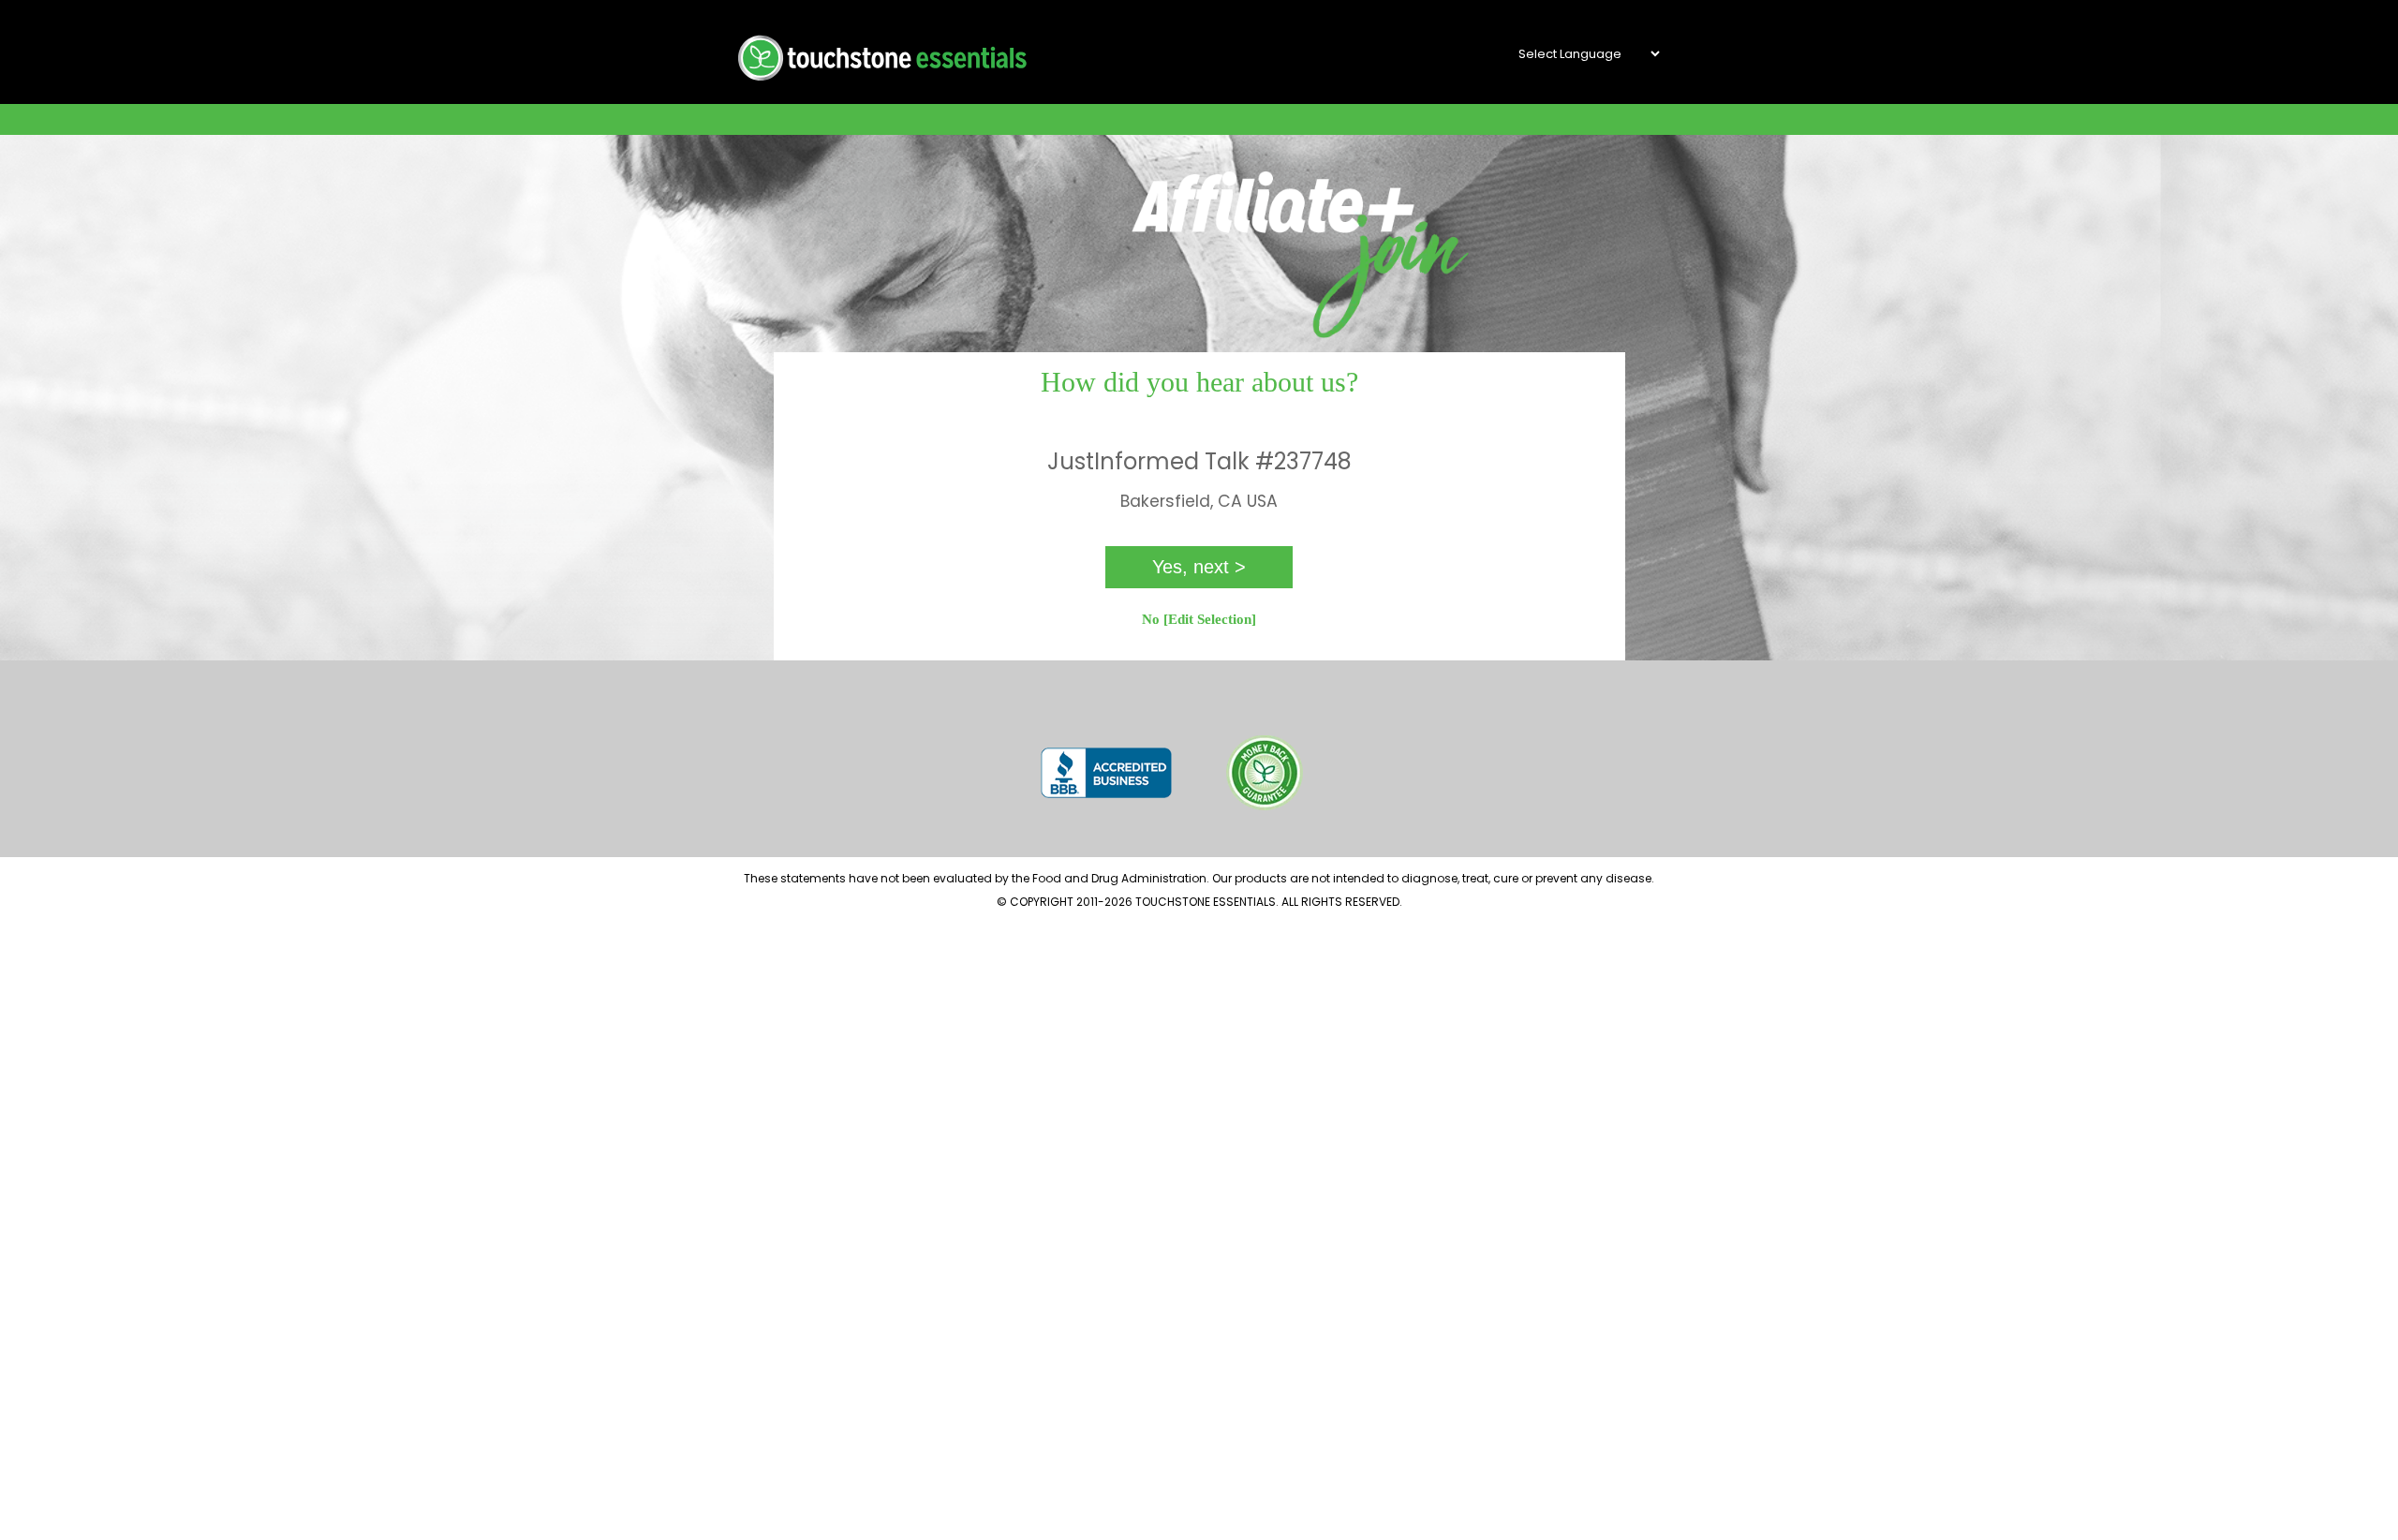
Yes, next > (1199, 567)
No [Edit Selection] (1199, 619)
